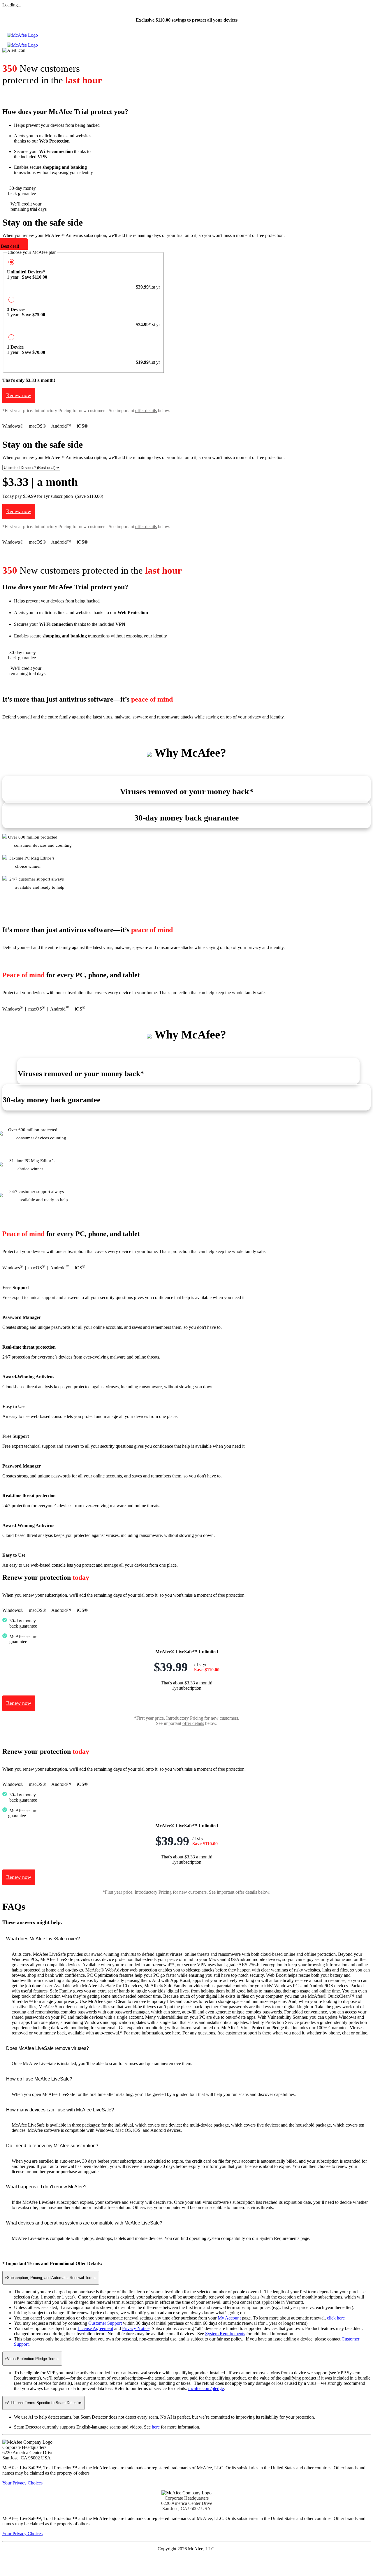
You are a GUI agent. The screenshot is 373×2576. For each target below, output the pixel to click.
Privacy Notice (136, 2328)
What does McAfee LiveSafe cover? (43, 1939)
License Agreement (95, 2328)
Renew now (19, 395)
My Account (229, 2318)
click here (336, 2318)
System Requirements (225, 2334)
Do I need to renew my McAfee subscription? (52, 2146)
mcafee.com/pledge (206, 2388)
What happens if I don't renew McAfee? (46, 2187)
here (156, 2427)
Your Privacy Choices (22, 2483)
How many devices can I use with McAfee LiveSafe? (60, 2110)
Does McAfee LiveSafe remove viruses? (47, 2048)
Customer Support (105, 2323)
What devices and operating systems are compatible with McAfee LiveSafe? (84, 2223)
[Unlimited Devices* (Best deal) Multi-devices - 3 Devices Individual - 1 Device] (31, 467)
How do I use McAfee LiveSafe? (39, 2079)
